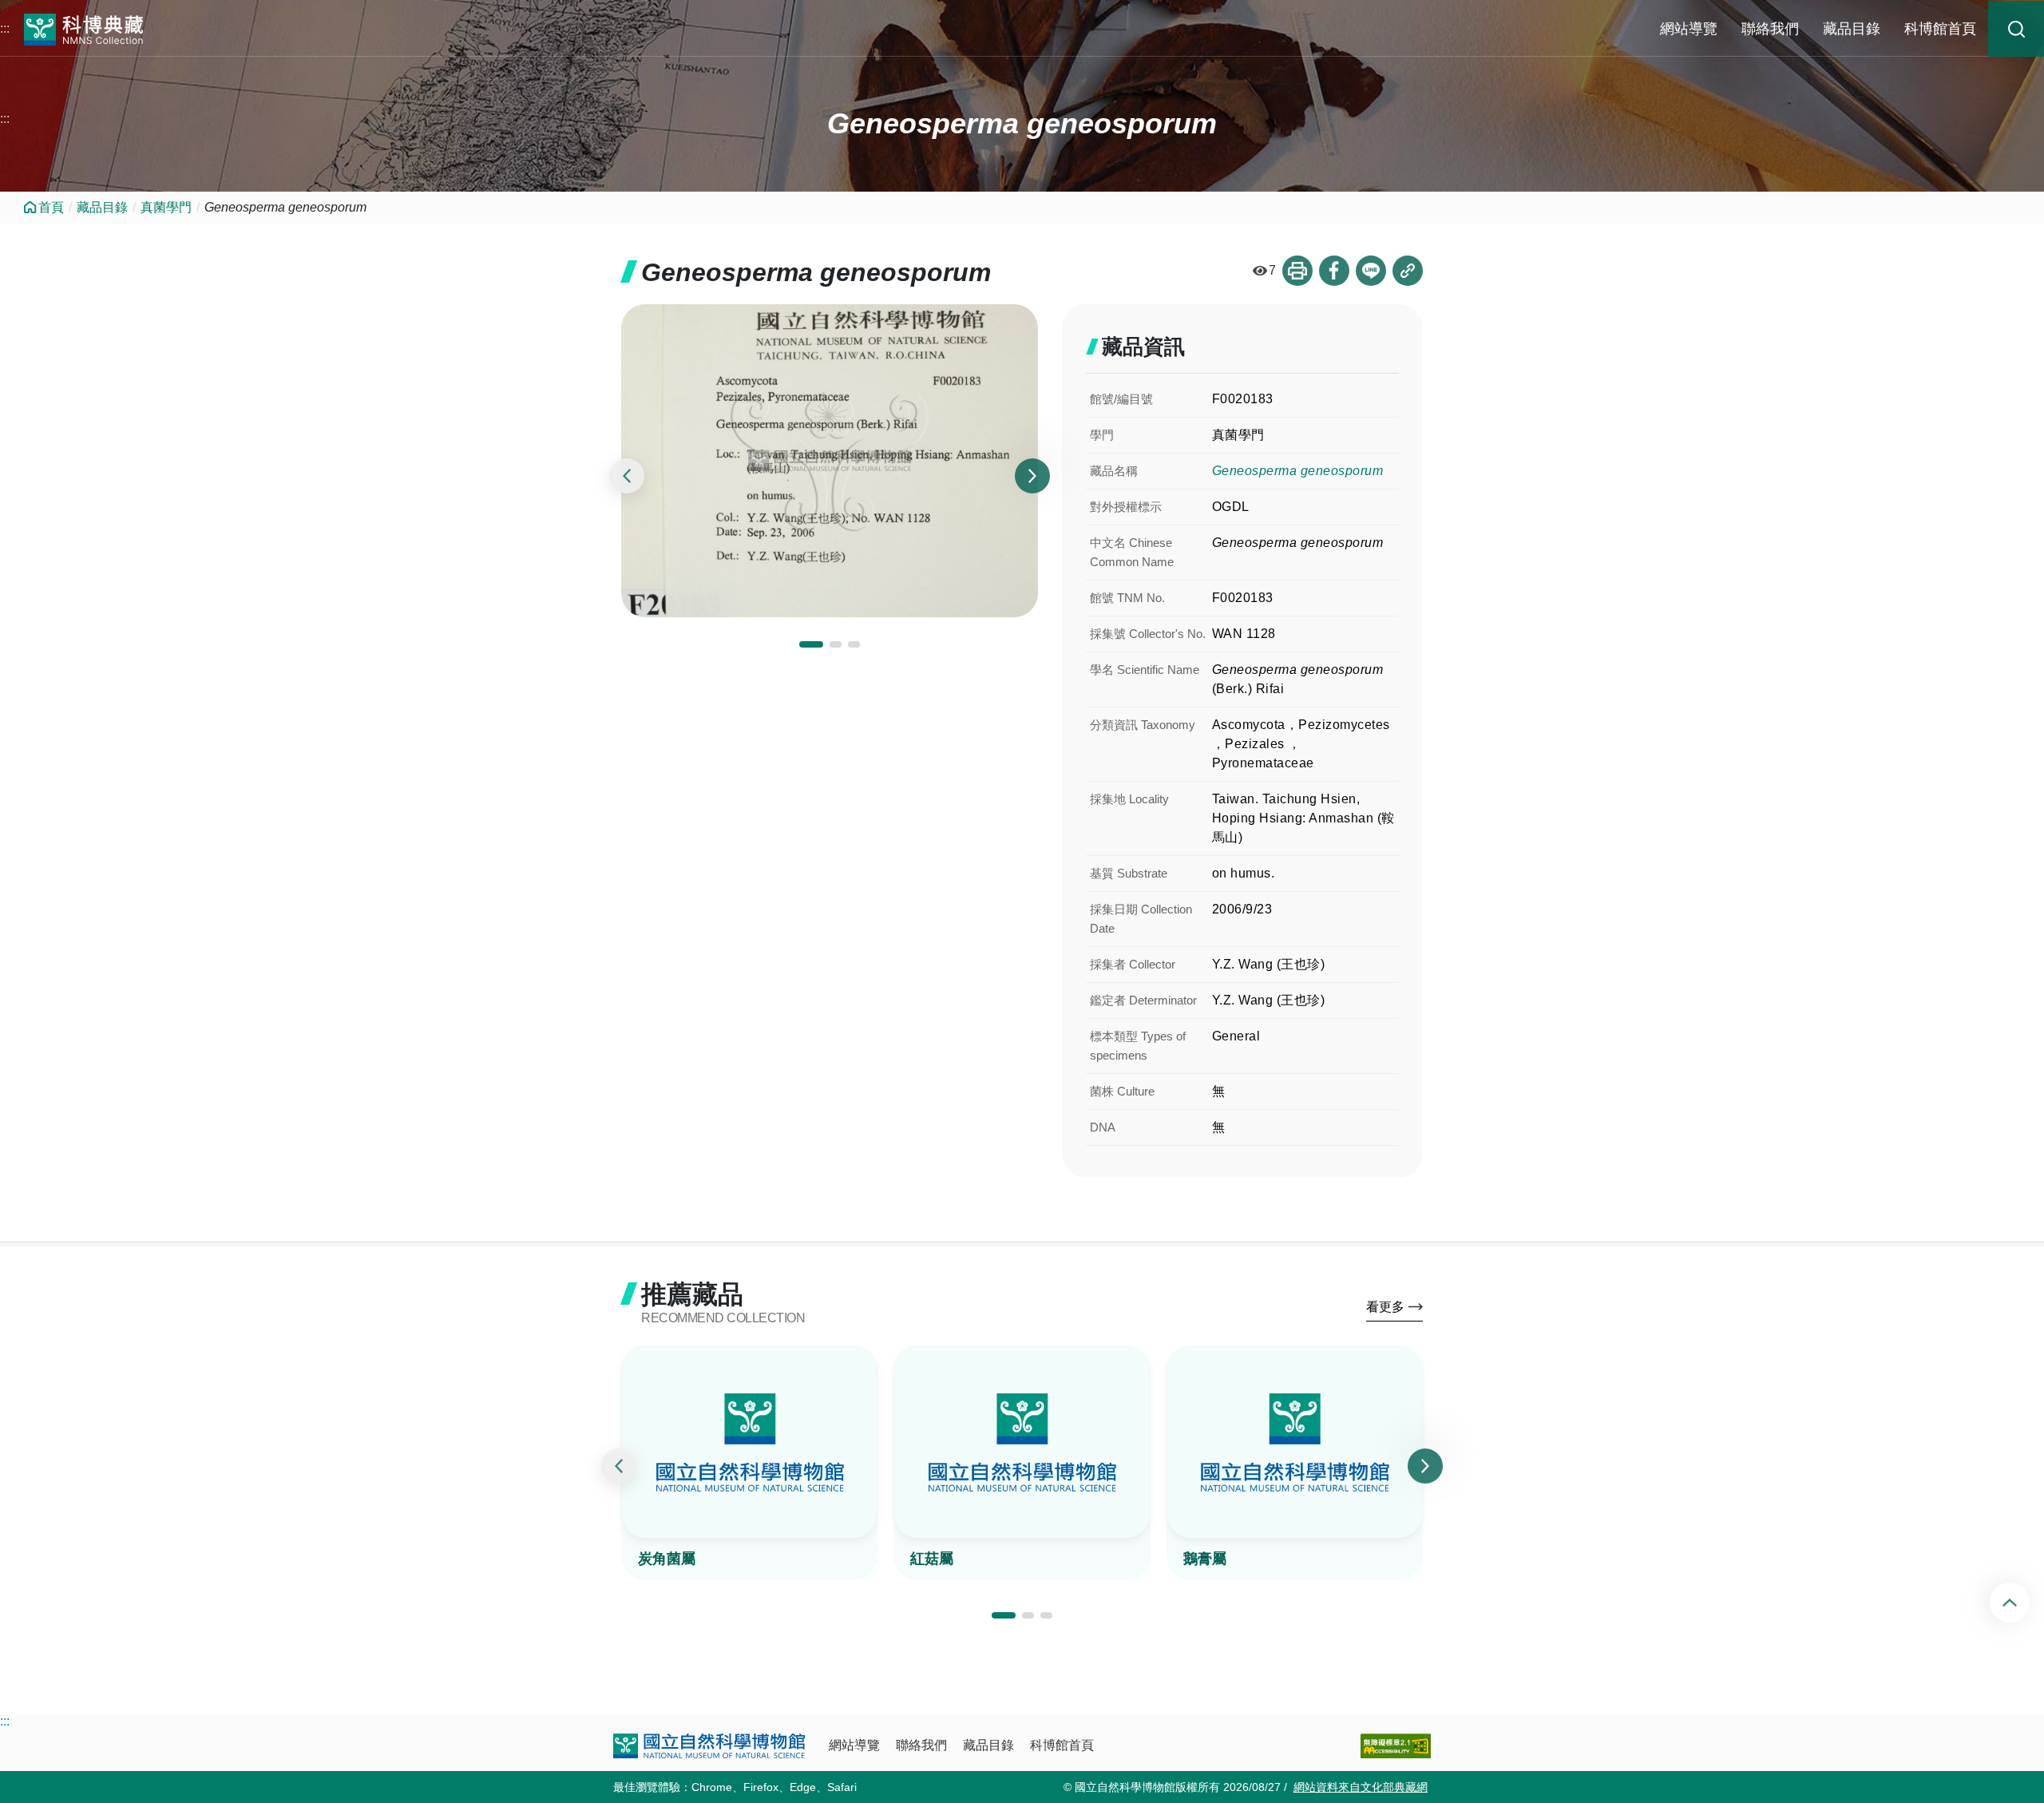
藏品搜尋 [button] (2016, 29)
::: (5, 28)
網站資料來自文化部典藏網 (1361, 1787)
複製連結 (1408, 271)
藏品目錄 (1852, 29)
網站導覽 (1689, 29)
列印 (1297, 271)
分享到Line (1371, 271)
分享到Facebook (1334, 271)
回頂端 (2023, 1603)
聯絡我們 (1770, 29)
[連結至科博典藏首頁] (84, 28)
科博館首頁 (1940, 29)
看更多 (1385, 1307)
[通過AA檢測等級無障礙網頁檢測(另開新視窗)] (1396, 1746)
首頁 (51, 207)
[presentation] (627, 476)
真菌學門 (166, 207)
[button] (811, 644)
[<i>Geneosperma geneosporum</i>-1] (830, 461)
